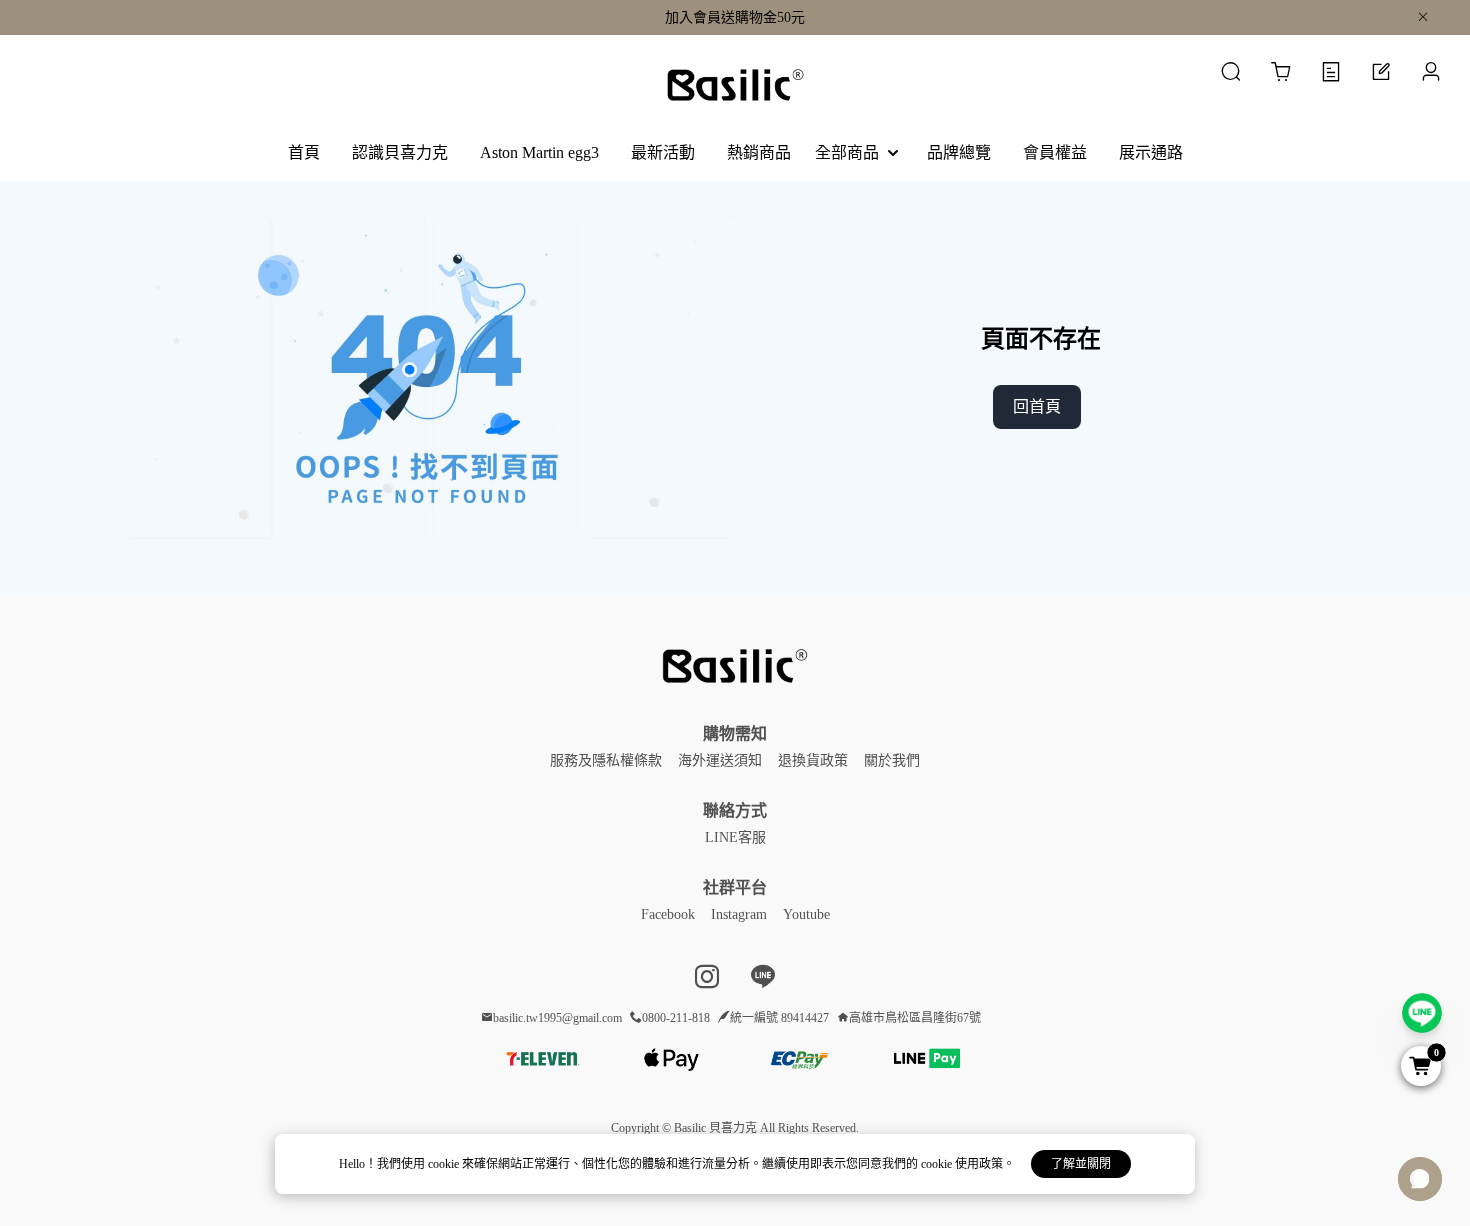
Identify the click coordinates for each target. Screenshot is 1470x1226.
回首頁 (1037, 406)
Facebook (668, 914)
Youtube (806, 914)
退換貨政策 (813, 760)
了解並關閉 (1081, 1164)
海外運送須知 (720, 760)
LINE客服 (735, 837)
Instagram (739, 914)
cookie (445, 1164)
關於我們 (892, 760)
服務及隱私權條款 (606, 760)
